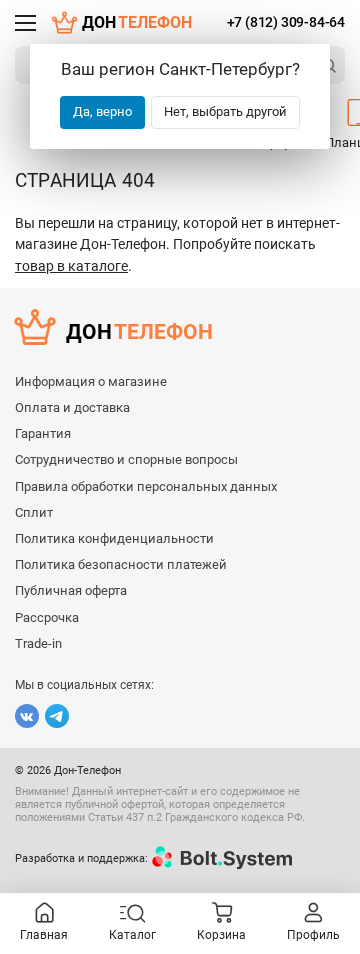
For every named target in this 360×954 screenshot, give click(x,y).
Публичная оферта (71, 590)
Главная (44, 935)
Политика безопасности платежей (121, 564)
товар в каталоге (71, 266)
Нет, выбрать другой (225, 111)
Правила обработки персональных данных (146, 486)
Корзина (221, 935)
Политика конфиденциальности (114, 538)
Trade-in (38, 643)
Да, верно (102, 111)
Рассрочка (47, 617)
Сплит (34, 512)
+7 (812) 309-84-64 (286, 22)
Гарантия (43, 433)
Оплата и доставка (72, 407)
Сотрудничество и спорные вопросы (126, 459)
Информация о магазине (91, 381)
